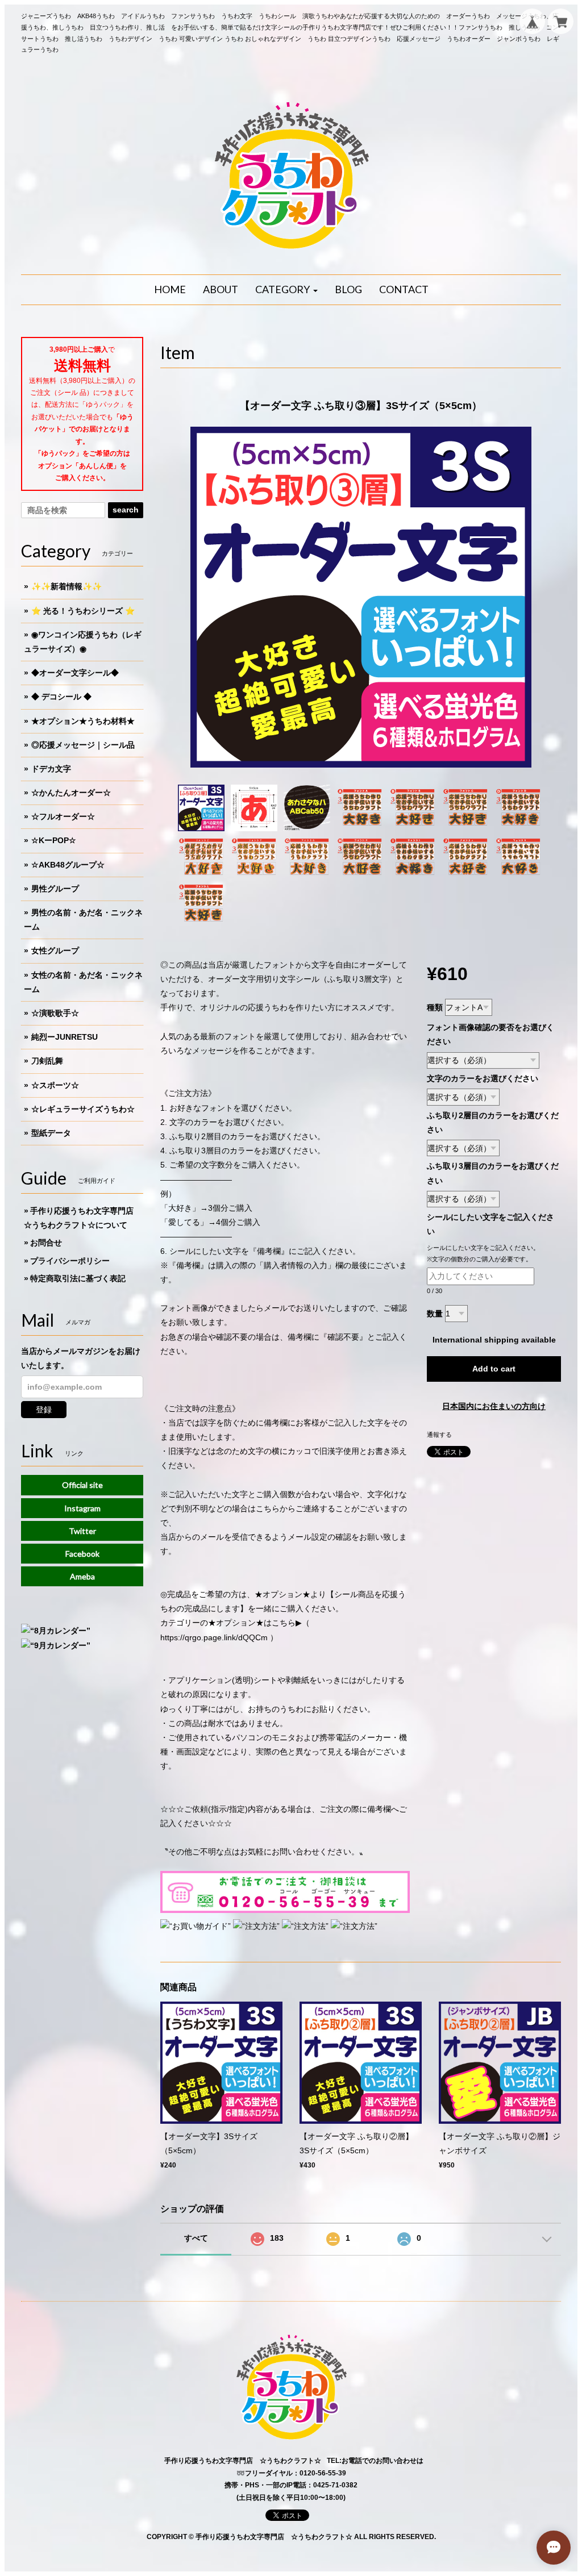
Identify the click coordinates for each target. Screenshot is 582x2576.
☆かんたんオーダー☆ (71, 793)
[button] (286, 290)
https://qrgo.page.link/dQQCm (214, 1637)
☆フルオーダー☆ (63, 816)
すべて (196, 2238)
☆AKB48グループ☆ (68, 865)
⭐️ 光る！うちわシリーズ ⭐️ (83, 611)
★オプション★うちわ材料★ (83, 721)
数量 (435, 1314)
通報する (439, 1435)
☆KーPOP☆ (54, 840)
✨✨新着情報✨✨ (66, 586)
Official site (82, 1485)
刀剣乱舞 (47, 1061)
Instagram (82, 1508)
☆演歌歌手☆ (55, 1013)
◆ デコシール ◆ (61, 697)
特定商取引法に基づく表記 (78, 1278)
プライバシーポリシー (70, 1261)
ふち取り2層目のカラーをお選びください (493, 1122)
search (126, 510)
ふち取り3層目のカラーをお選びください (493, 1173)
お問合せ (46, 1243)
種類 (435, 1007)
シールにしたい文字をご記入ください (490, 1224)
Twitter (82, 1531)
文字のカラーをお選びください (483, 1078)
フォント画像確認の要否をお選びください (490, 1034)
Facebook (82, 1554)
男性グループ (55, 889)
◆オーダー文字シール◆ (75, 673)
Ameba (82, 1576)
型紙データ (51, 1133)
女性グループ (55, 951)
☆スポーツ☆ (55, 1085)
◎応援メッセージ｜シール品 (83, 745)
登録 (44, 1410)
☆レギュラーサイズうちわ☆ (83, 1109)
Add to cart (494, 1369)
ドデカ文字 (51, 769)
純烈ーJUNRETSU (65, 1037)
